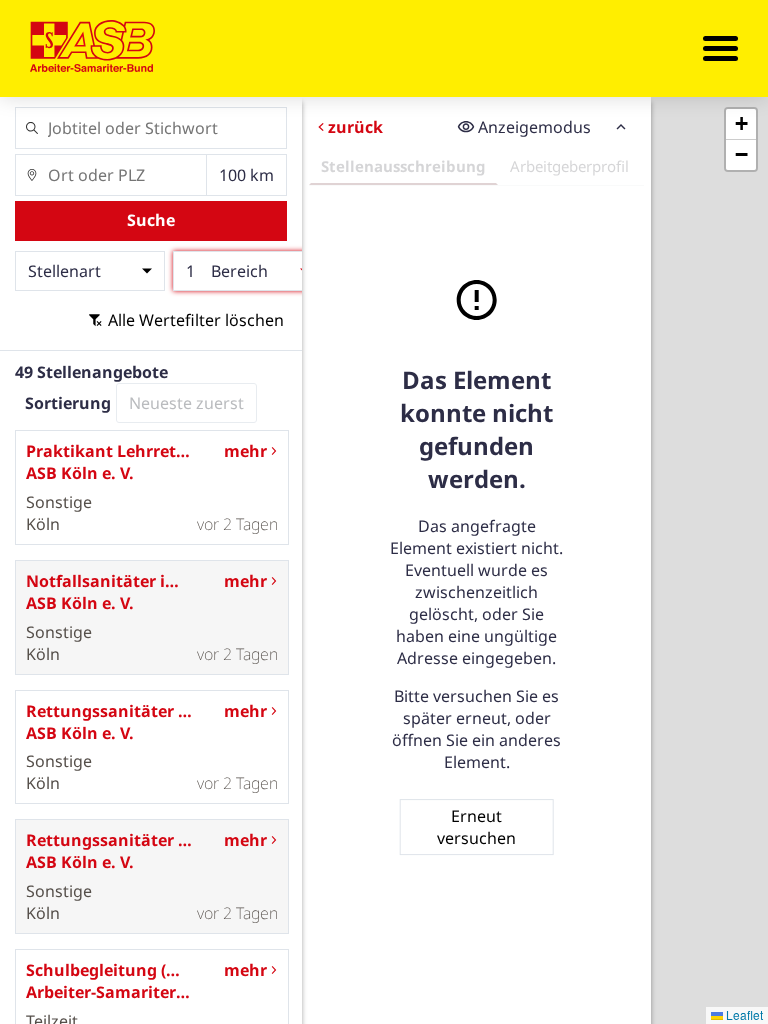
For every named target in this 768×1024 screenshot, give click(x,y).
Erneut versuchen (476, 827)
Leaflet (743, 1014)
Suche (151, 220)
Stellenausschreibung (403, 166)
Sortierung (68, 403)
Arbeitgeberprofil (569, 166)
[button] (741, 124)
